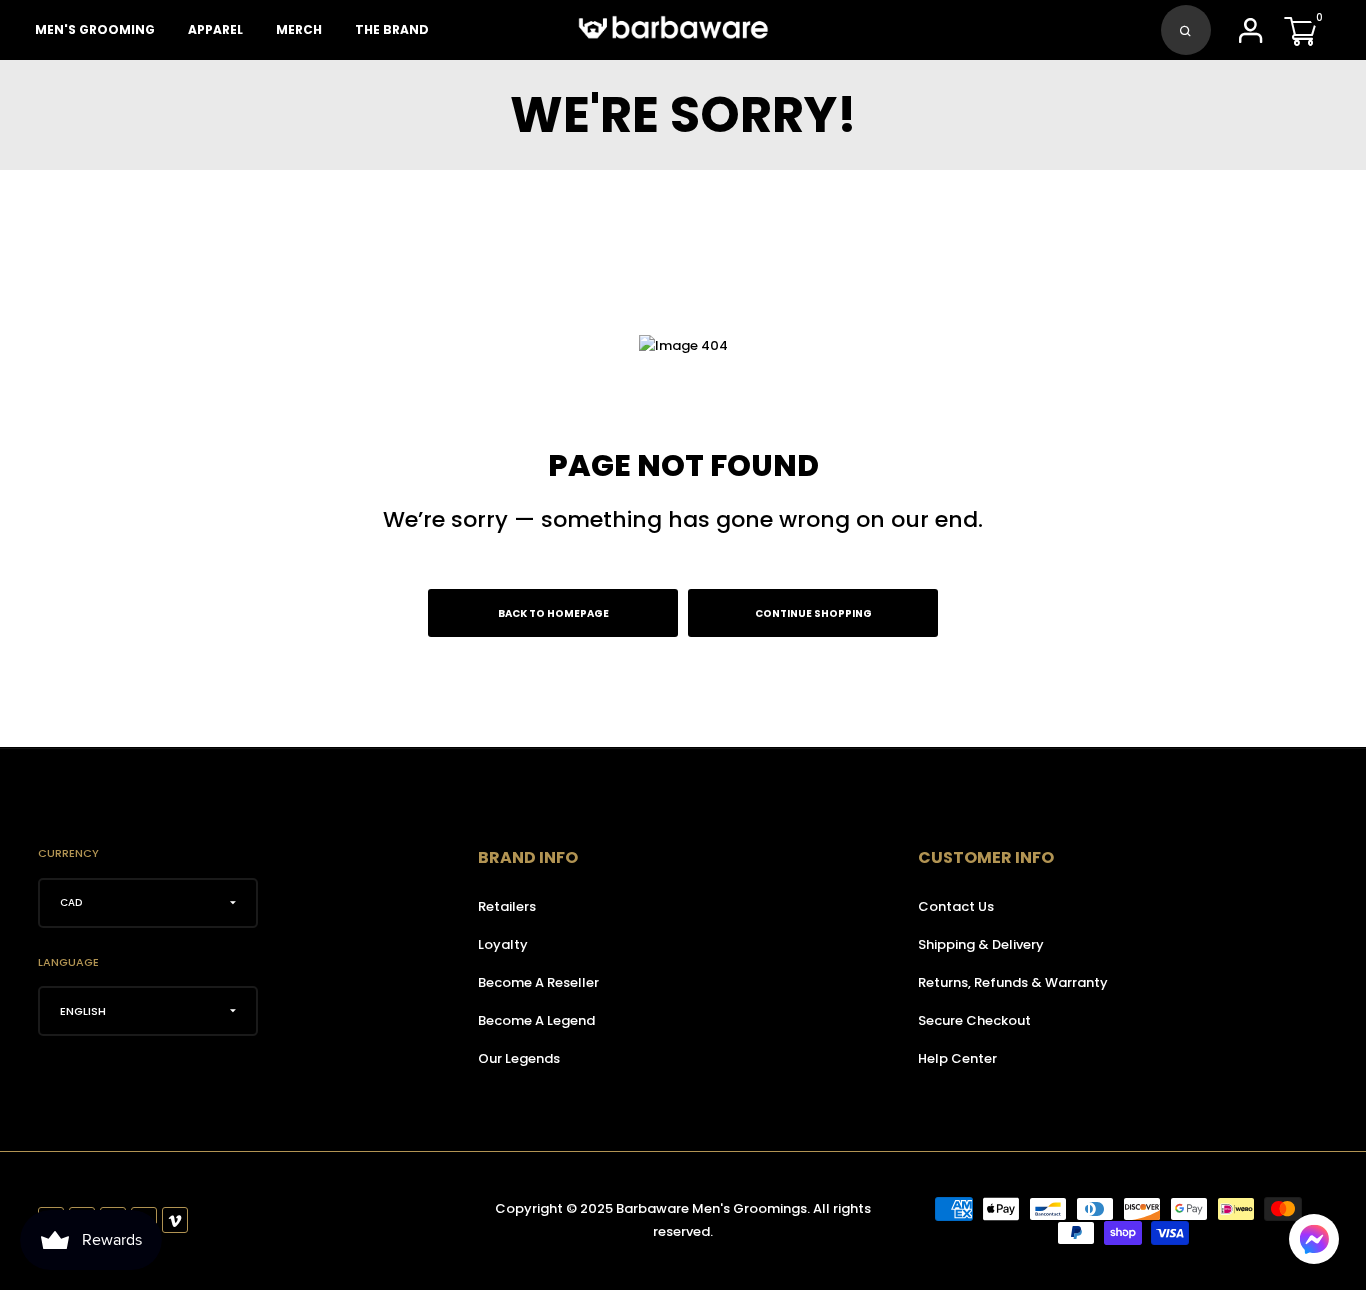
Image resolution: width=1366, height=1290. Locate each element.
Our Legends (519, 1058)
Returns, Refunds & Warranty (1013, 982)
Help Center (957, 1058)
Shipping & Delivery (981, 944)
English (83, 1011)
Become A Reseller (538, 982)
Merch (299, 29)
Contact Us (956, 906)
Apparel (215, 29)
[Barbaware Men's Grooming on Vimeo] (175, 1220)
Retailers (507, 906)
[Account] (1251, 36)
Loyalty (503, 944)
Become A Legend (536, 1020)
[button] (1314, 1239)
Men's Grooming (95, 29)
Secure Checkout (974, 1020)
